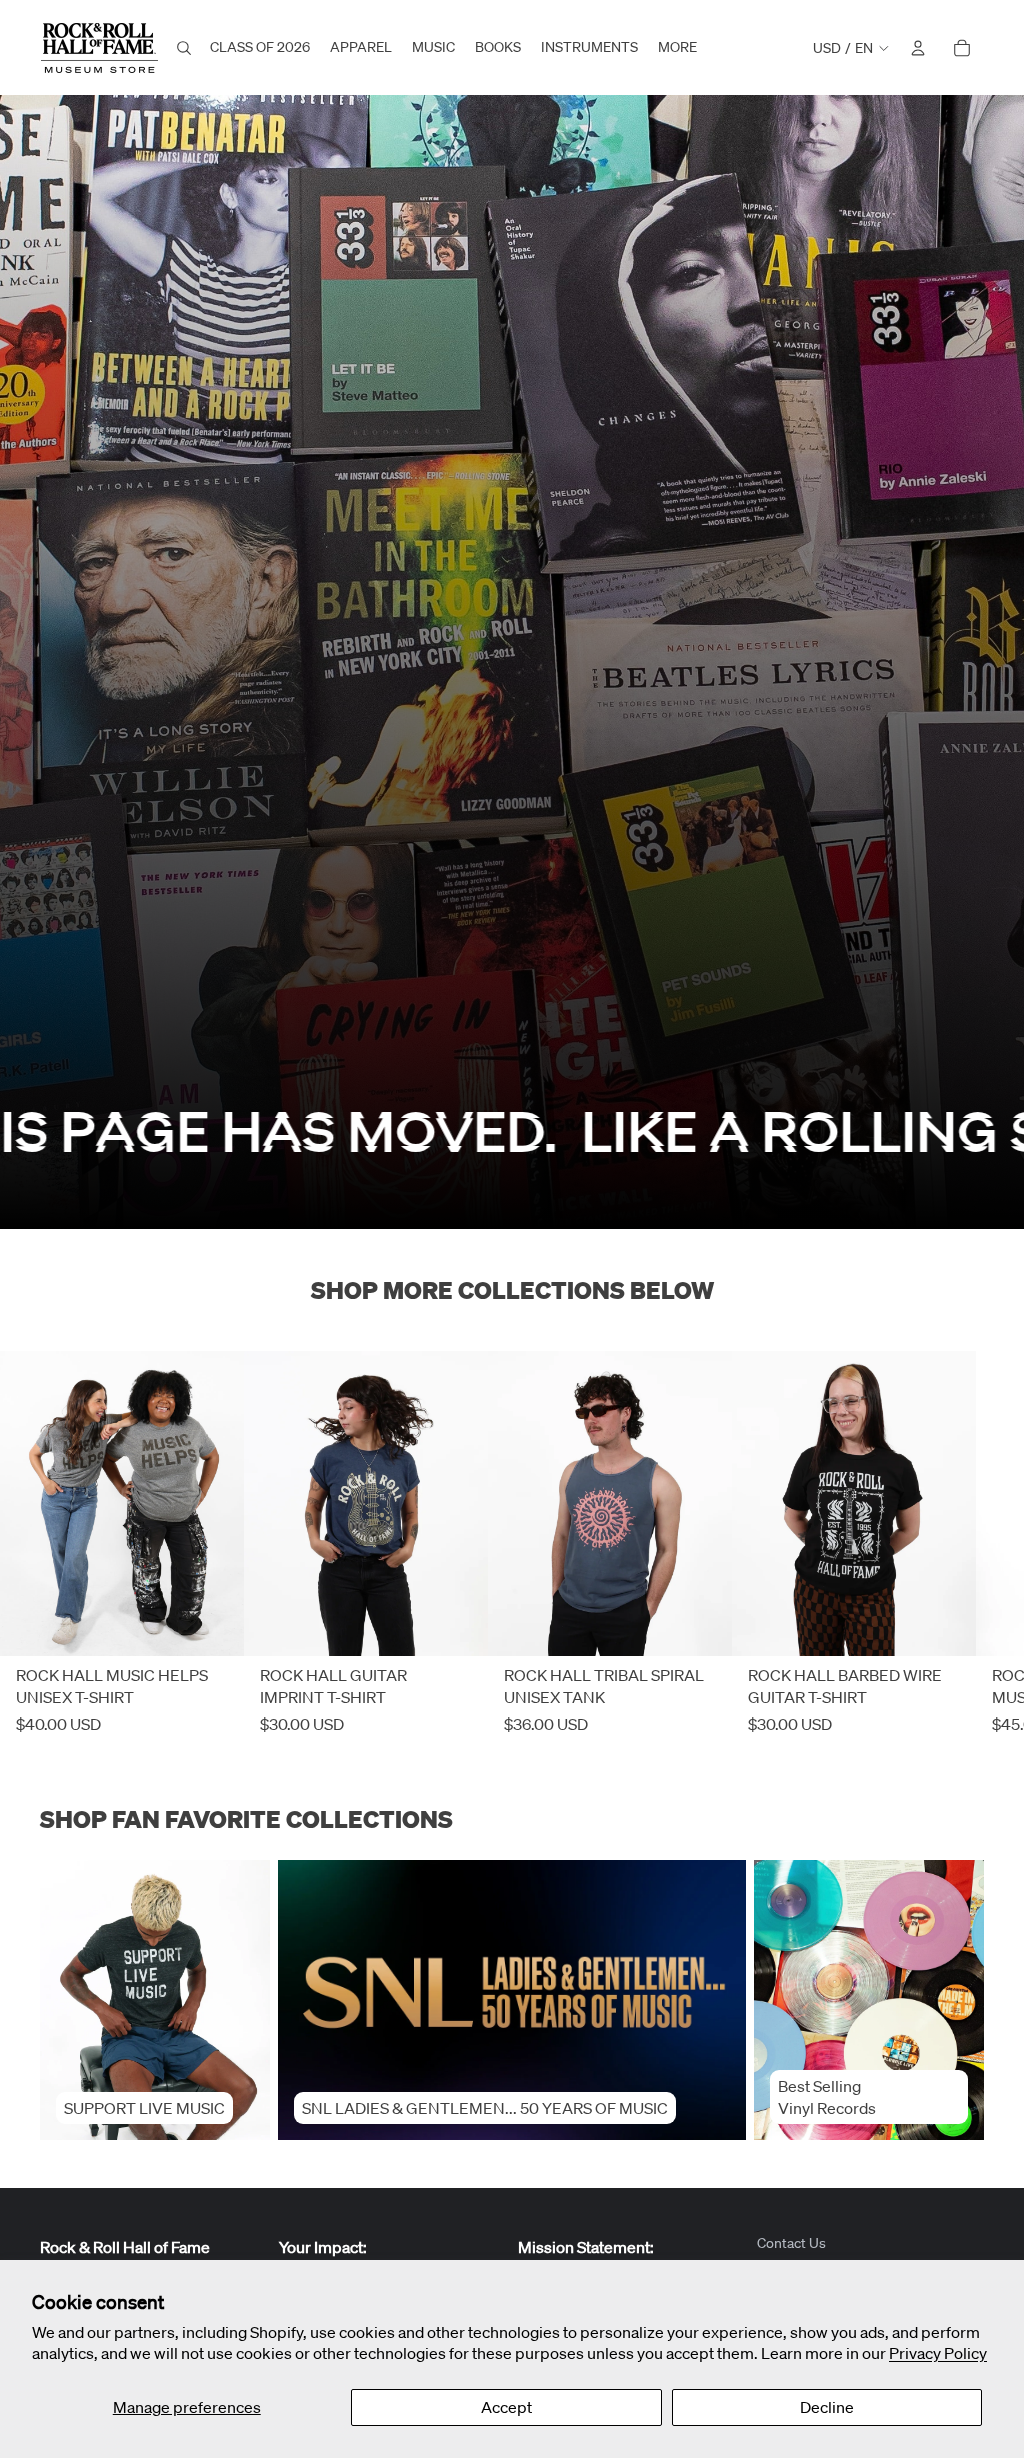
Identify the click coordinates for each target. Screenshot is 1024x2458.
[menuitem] (677, 48)
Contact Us (791, 2243)
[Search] (184, 48)
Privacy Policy (938, 2353)
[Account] (918, 48)
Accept (506, 2407)
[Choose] (213, 1626)
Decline (827, 2407)
